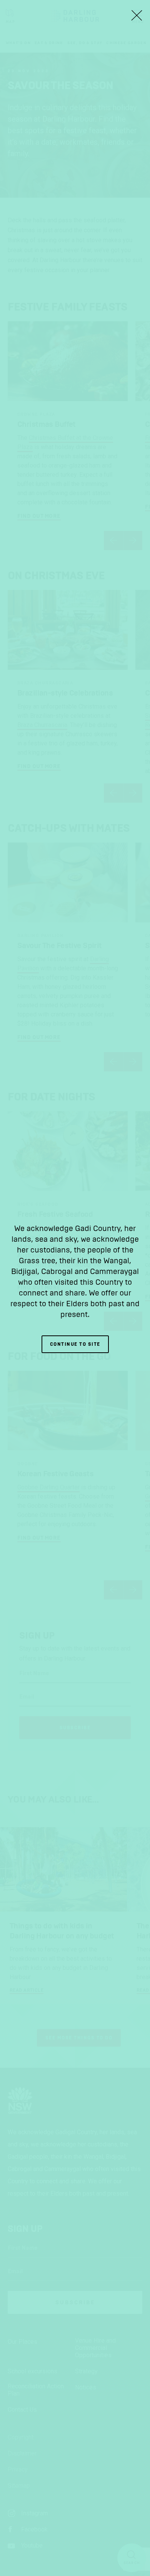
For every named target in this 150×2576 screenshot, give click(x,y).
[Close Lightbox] (137, 15)
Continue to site (75, 1344)
